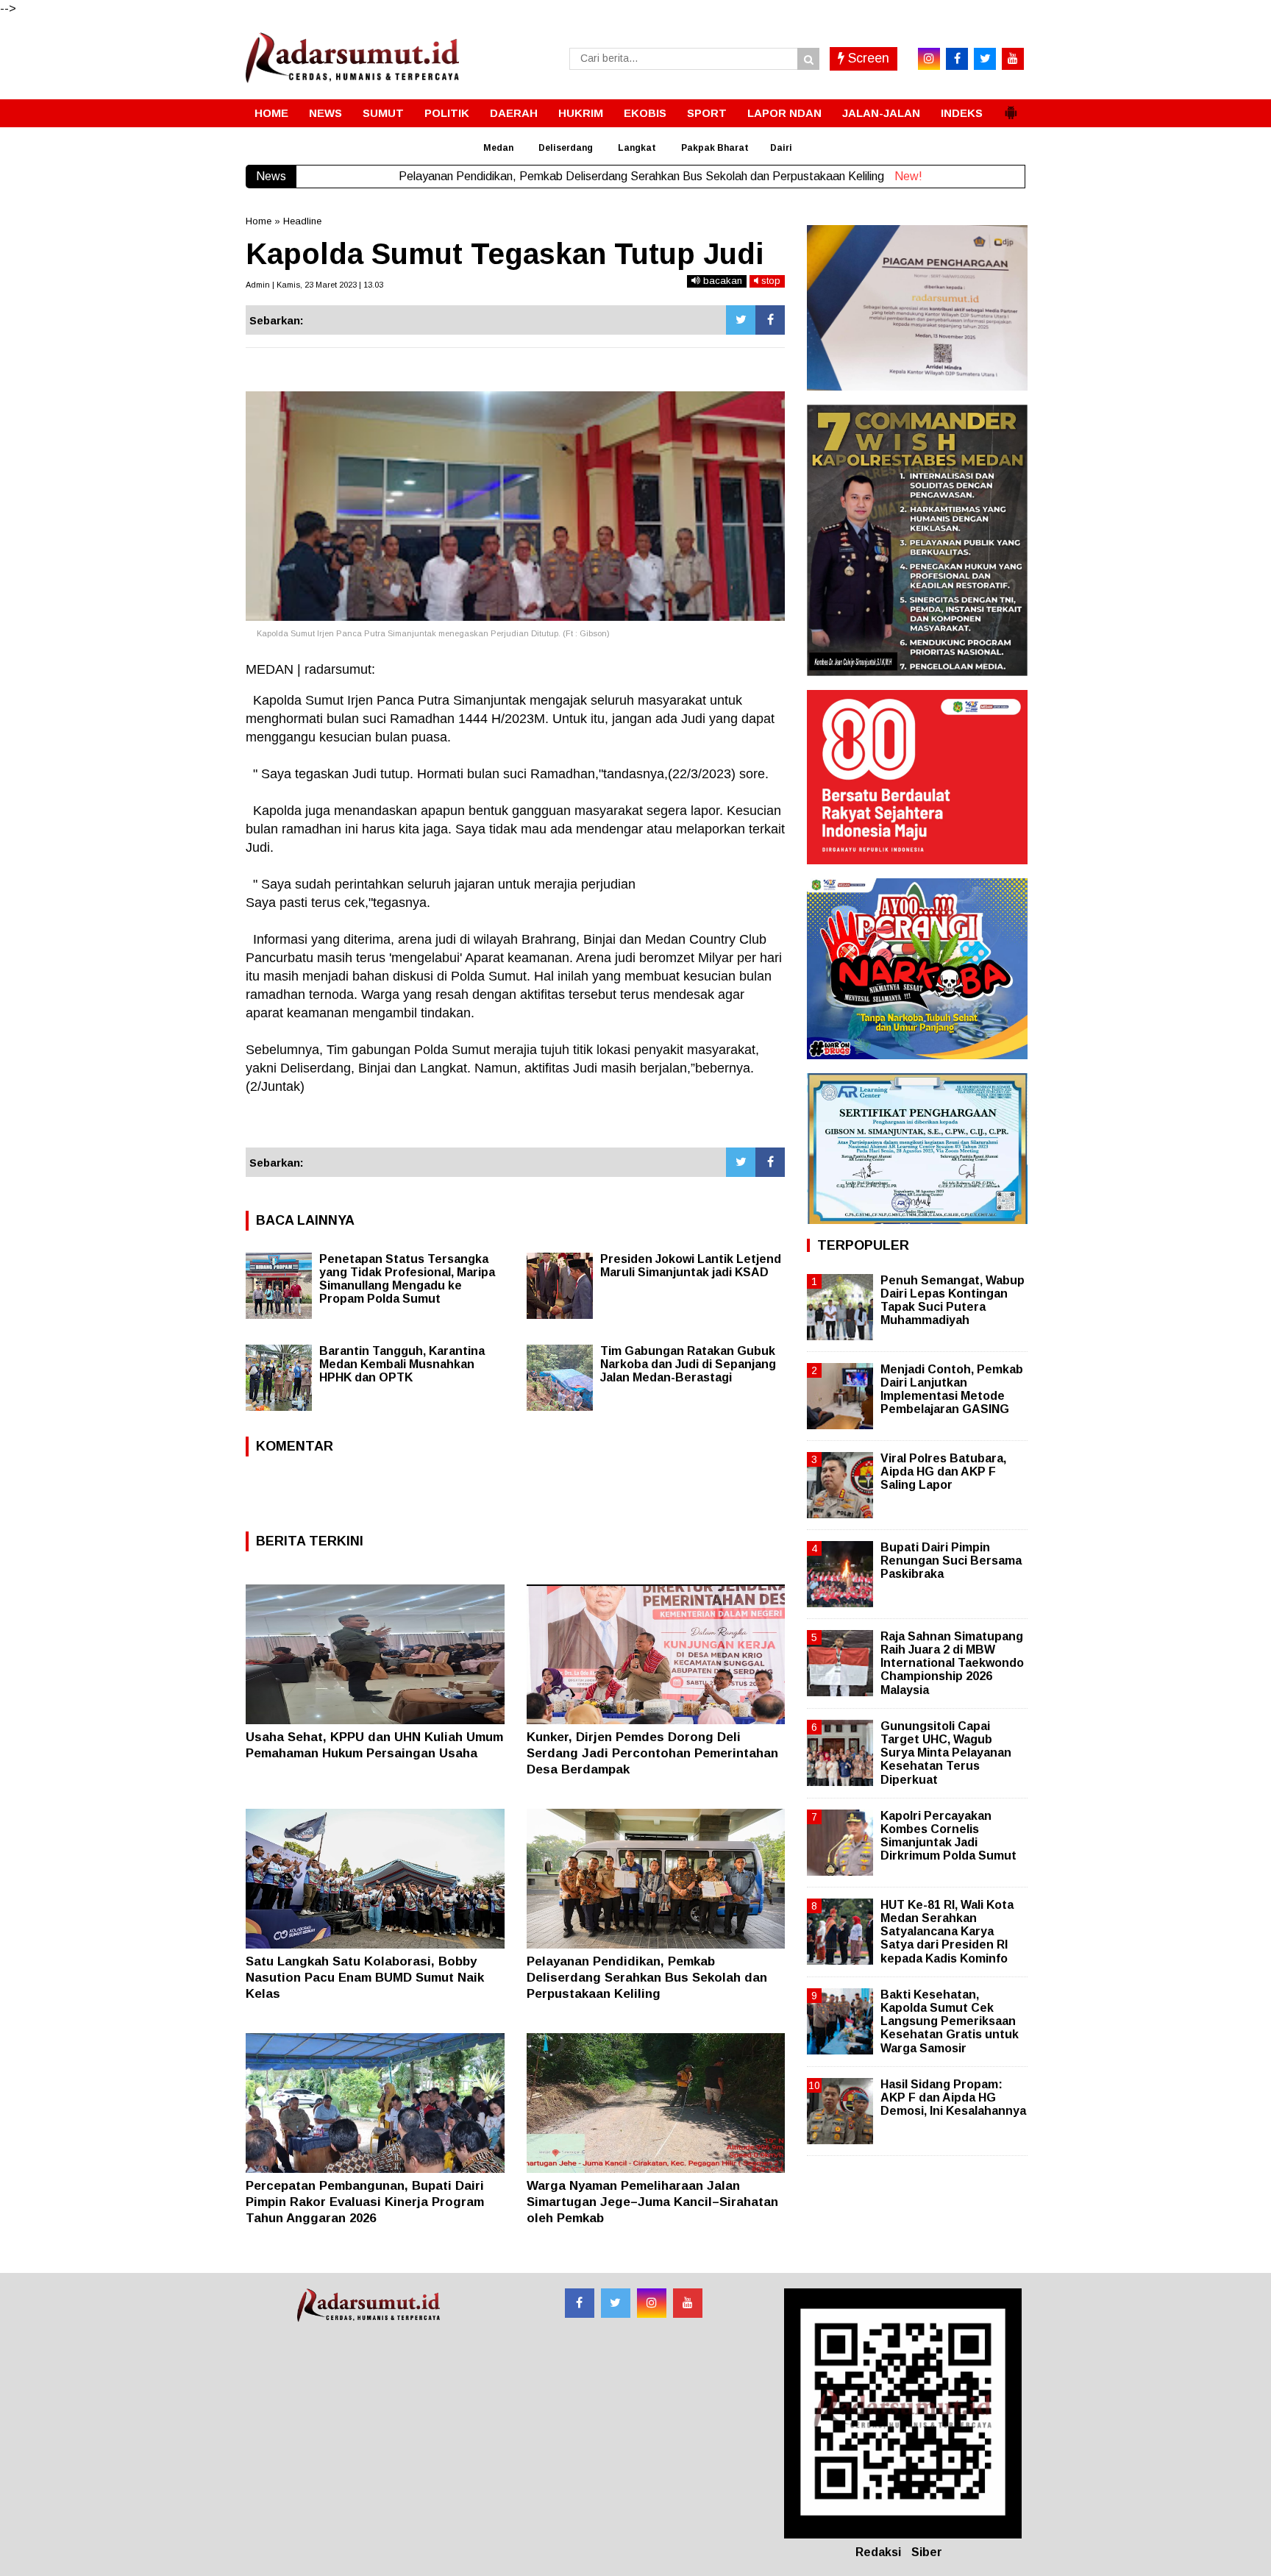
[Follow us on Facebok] (580, 2303)
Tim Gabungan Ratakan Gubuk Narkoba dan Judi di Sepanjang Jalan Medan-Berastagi (688, 1364)
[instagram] (929, 59)
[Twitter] (741, 320)
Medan (498, 148)
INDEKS (962, 113)
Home (259, 221)
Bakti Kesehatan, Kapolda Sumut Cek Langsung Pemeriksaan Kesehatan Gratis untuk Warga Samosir (950, 2021)
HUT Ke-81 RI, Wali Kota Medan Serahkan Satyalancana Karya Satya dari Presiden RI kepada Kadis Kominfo (947, 1932)
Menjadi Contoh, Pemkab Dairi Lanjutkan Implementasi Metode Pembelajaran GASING (952, 1390)
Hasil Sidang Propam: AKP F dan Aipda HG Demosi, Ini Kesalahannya (953, 2098)
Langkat (637, 148)
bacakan (721, 281)
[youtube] (1013, 59)
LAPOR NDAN (784, 113)
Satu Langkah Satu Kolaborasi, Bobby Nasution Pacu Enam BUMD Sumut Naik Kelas (365, 1978)
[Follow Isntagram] (652, 2303)
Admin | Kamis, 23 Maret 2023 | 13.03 (314, 285)
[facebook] (957, 59)
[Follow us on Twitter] (616, 2303)
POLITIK (447, 113)
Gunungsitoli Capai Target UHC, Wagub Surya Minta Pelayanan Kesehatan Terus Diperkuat (946, 1753)
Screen (867, 58)
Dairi (781, 148)
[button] (1011, 107)
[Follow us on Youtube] (688, 2303)
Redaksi (878, 2552)
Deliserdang (566, 148)
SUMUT (383, 113)
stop (769, 281)
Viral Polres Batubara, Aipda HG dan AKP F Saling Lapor (943, 1472)
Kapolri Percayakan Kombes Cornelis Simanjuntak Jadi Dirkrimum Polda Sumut (948, 1836)
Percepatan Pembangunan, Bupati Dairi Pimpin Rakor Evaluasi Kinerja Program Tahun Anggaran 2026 (365, 2202)
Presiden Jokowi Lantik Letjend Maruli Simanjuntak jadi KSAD (691, 1266)
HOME (271, 113)
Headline (302, 221)
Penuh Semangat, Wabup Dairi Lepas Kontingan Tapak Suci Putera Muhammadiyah (953, 1301)
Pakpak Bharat (715, 148)
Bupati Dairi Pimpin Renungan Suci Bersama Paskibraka (951, 1561)
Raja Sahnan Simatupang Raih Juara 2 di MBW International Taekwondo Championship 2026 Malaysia (952, 1663)
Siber (927, 2552)
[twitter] (985, 59)
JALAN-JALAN (881, 113)
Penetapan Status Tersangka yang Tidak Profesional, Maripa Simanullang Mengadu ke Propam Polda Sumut (407, 1279)
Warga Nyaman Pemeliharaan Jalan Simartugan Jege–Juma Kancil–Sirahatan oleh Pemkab (652, 2202)
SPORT (707, 113)
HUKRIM (581, 113)
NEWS (325, 113)
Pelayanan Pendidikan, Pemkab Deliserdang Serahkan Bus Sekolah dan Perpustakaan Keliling (647, 1978)
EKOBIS (645, 113)
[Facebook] (770, 320)
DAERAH (514, 113)
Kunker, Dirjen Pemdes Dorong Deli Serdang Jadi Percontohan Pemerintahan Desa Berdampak (652, 1753)
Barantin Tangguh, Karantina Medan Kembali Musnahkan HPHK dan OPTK (402, 1364)
